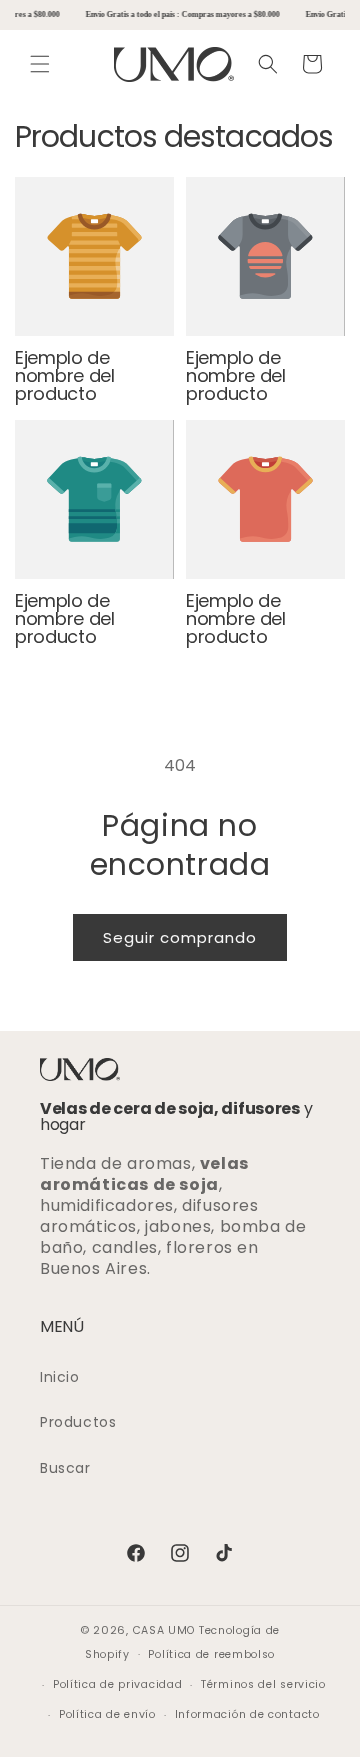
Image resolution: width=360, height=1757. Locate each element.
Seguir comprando (180, 937)
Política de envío (107, 1714)
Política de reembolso (211, 1654)
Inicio (60, 1377)
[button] (40, 64)
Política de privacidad (117, 1684)
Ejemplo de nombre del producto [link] (65, 376)
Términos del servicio (263, 1684)
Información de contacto (247, 1714)
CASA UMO (164, 1630)
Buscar (65, 1468)
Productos (78, 1422)
